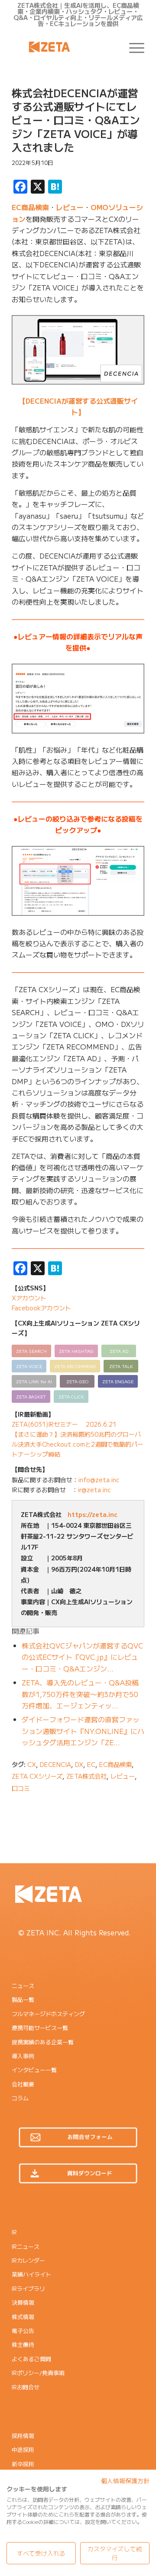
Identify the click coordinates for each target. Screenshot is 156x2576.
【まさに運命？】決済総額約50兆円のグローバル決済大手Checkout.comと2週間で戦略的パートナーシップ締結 (78, 1444)
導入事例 (23, 2056)
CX (32, 1764)
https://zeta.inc (93, 1514)
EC (91, 1764)
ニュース (23, 1985)
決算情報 (23, 2302)
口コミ (21, 1788)
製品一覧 (23, 1999)
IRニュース (26, 2246)
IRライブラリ (28, 2288)
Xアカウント (29, 1298)
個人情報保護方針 (125, 2481)
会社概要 (23, 2084)
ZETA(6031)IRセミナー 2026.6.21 (64, 1424)
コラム (20, 2098)
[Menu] (132, 47)
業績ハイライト (31, 2274)
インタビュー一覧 (34, 2070)
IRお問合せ (26, 2387)
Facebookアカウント (41, 1308)
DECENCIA (55, 1764)
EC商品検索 (30, 207)
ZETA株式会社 (86, 1776)
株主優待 (23, 2344)
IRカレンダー (28, 2260)
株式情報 (23, 2317)
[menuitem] (132, 47)
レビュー (70, 207)
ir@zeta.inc (94, 1490)
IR (14, 2232)
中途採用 (23, 2449)
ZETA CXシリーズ (37, 1776)
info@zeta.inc (99, 1480)
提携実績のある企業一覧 (43, 2042)
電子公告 (23, 2331)
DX (79, 1764)
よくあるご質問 (31, 2359)
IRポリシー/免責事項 (38, 2373)
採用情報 (23, 2436)
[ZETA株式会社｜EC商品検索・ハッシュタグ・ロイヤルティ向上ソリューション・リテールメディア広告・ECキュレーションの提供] (65, 47)
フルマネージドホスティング (48, 2014)
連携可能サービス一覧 (40, 2028)
